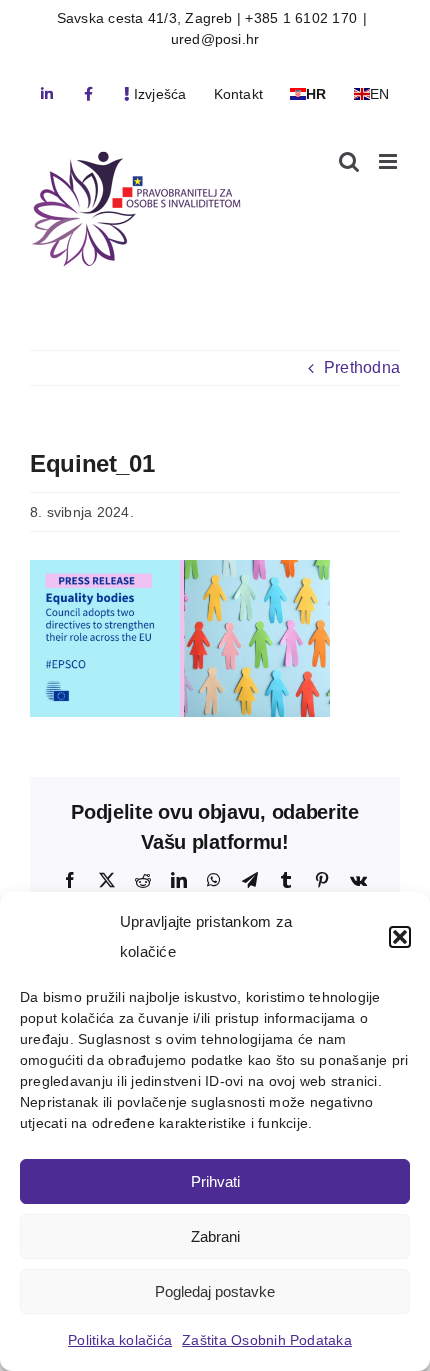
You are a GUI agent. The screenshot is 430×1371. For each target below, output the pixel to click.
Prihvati (215, 1181)
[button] (400, 937)
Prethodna (362, 367)
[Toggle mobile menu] (389, 161)
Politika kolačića (120, 1340)
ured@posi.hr (215, 39)
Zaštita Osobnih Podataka (267, 1340)
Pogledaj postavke (215, 1291)
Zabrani (215, 1236)
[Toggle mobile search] (349, 161)
